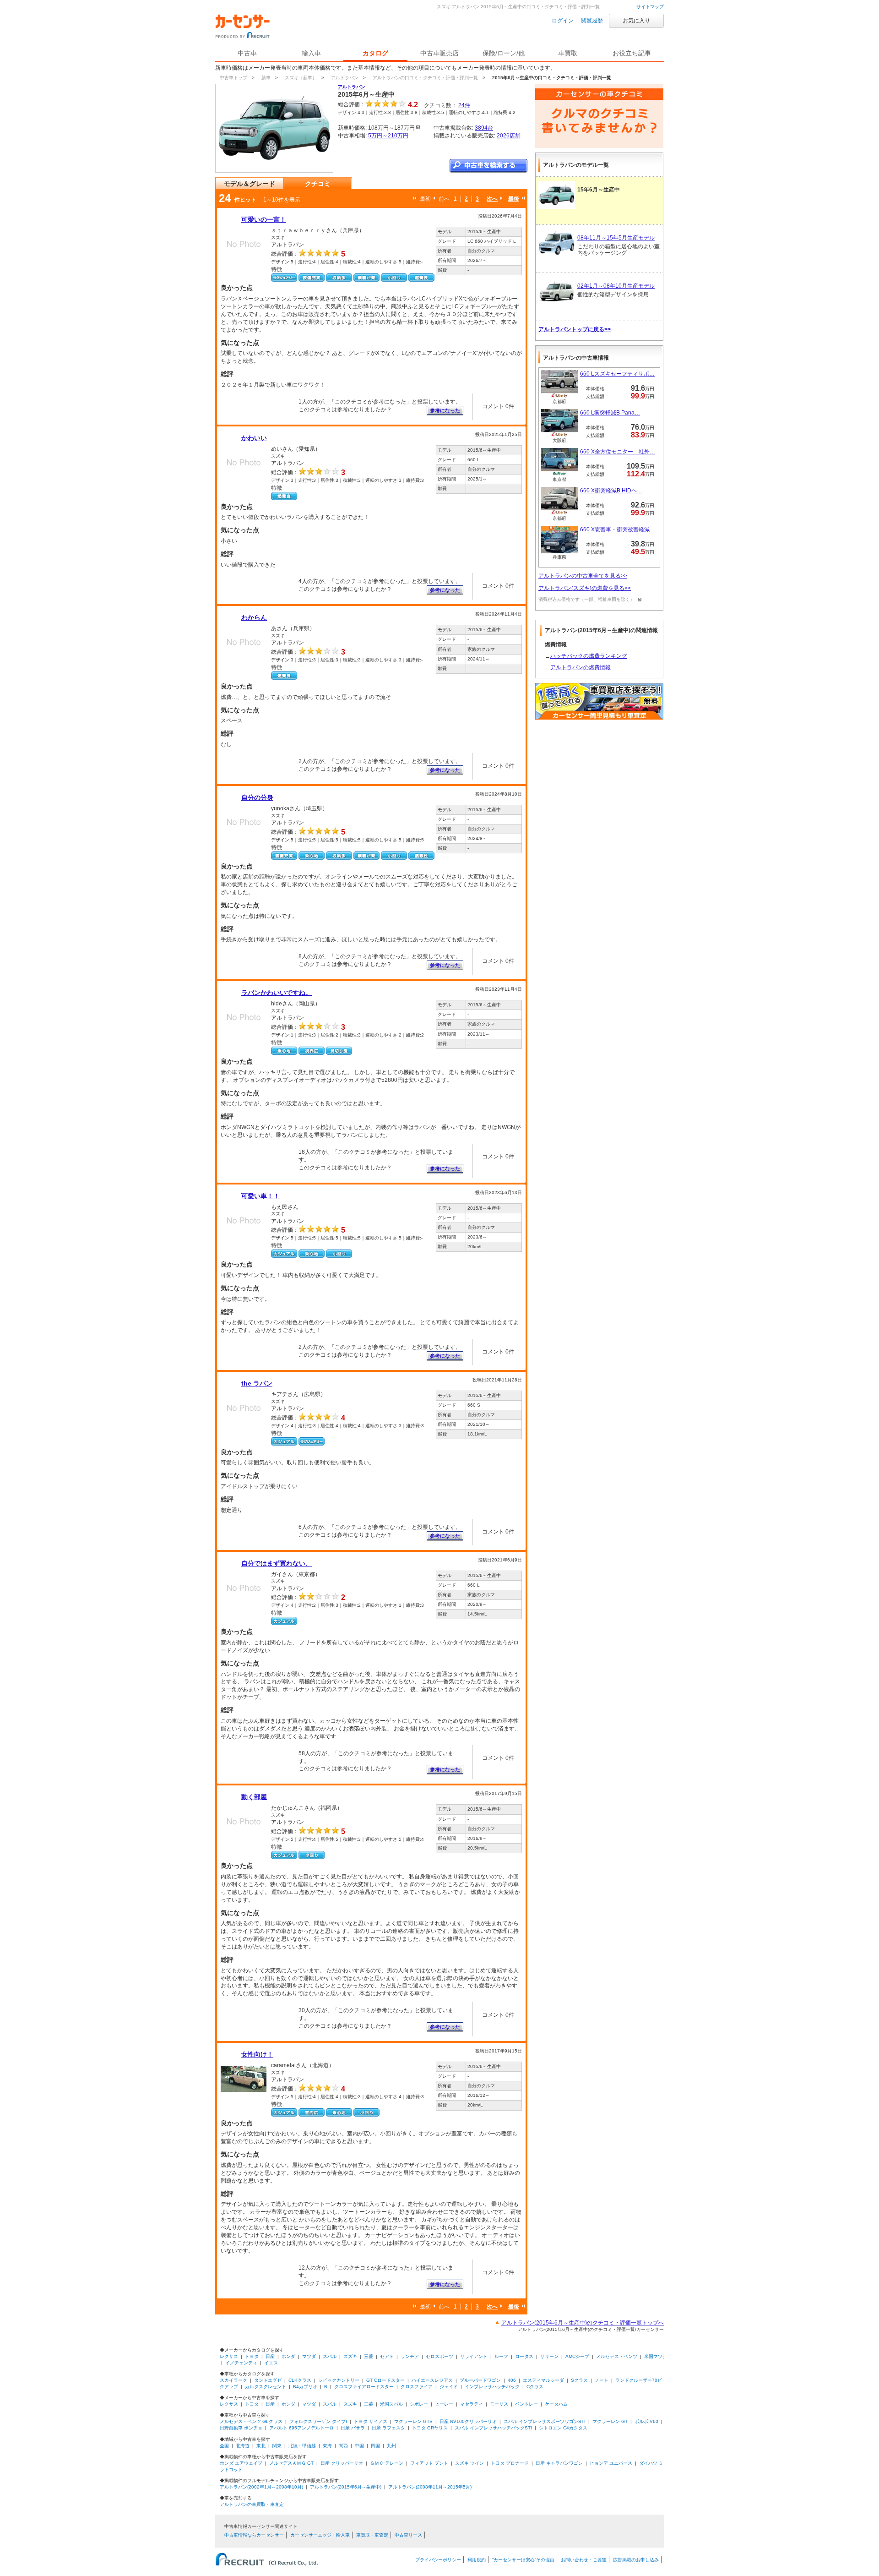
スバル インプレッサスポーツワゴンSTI (545, 2421)
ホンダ (288, 2356)
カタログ (375, 53)
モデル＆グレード (250, 184)
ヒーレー (444, 2404)
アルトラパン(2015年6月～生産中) (346, 2487)
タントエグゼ (268, 2380)
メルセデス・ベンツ (617, 2356)
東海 (327, 2446)
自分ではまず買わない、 (277, 1563)
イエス (271, 2363)
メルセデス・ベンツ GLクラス (251, 2421)
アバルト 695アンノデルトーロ (301, 2428)
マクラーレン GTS (413, 2421)
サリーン (549, 2356)
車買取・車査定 (372, 2535)
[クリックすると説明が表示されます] (638, 599)
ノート (602, 2380)
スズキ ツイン (469, 2463)
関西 (343, 2446)
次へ (492, 199)
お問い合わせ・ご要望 (584, 2560)
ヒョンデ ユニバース (611, 2463)
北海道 (243, 2446)
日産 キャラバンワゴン (559, 2463)
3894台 (484, 128)
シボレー (419, 2404)
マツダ (309, 2356)
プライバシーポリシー (438, 2560)
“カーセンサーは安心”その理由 (523, 2560)
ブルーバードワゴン (480, 2380)
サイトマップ (650, 7)
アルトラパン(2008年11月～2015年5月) (430, 2487)
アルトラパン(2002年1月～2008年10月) (261, 2487)
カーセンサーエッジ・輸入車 (320, 2535)
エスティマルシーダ (543, 2380)
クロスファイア (417, 2387)
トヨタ (252, 2356)
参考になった (445, 410)
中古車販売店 (439, 53)
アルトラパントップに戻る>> (575, 329)
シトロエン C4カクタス (563, 2428)
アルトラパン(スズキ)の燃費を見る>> (585, 588)
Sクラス (579, 2380)
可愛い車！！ (260, 1196)
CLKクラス (300, 2380)
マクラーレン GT (610, 2421)
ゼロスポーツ (439, 2356)
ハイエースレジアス (432, 2380)
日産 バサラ (353, 2428)
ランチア (410, 2356)
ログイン (563, 21)
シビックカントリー (339, 2380)
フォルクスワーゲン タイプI (318, 2421)
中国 (359, 2446)
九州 (391, 2446)
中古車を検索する (488, 166)
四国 (375, 2446)
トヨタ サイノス (371, 2421)
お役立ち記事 (632, 53)
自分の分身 (257, 797)
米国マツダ (656, 2356)
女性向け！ (257, 2054)
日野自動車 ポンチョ (241, 2428)
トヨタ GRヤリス (430, 2428)
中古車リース (408, 2535)
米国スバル (391, 2404)
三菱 (369, 2356)
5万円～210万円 (388, 136)
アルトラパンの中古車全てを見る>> (583, 576)
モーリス (499, 2404)
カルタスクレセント (266, 2387)
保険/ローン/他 (504, 53)
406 (512, 2380)
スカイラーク (233, 2380)
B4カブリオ (305, 2387)
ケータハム (556, 2404)
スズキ (350, 2356)
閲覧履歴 (592, 21)
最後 (514, 199)
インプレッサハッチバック (492, 2387)
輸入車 (311, 53)
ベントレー (526, 2404)
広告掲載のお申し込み (636, 2560)
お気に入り (636, 21)
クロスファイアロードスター (364, 2387)
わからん (254, 617)
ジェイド (449, 2387)
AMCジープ (577, 2356)
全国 (224, 2446)
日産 (270, 2356)
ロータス (524, 2356)
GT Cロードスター (385, 2380)
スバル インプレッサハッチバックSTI (493, 2428)
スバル (330, 2356)
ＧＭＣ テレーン (387, 2463)
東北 (261, 2446)
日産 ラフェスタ (388, 2428)
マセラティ (472, 2404)
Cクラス (535, 2387)
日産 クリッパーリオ (342, 2463)
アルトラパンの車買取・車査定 (252, 2504)
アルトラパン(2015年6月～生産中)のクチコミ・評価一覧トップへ (583, 2323)
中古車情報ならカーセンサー (254, 2535)
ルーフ (501, 2356)
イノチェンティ (241, 2363)
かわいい (254, 438)
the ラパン (257, 1383)
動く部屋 (254, 1797)
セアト (387, 2356)
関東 (277, 2446)
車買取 (568, 53)
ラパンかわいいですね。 (277, 993)
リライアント (474, 2356)
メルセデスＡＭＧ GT (291, 2463)
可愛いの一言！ (264, 219)
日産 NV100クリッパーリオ (468, 2421)
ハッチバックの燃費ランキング (589, 656)
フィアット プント (429, 2463)
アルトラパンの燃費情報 (581, 667)
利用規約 (477, 2560)
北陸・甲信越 (302, 2446)
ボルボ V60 (646, 2421)
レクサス (229, 2356)
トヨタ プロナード (510, 2463)
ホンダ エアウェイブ (241, 2463)
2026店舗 (509, 136)
